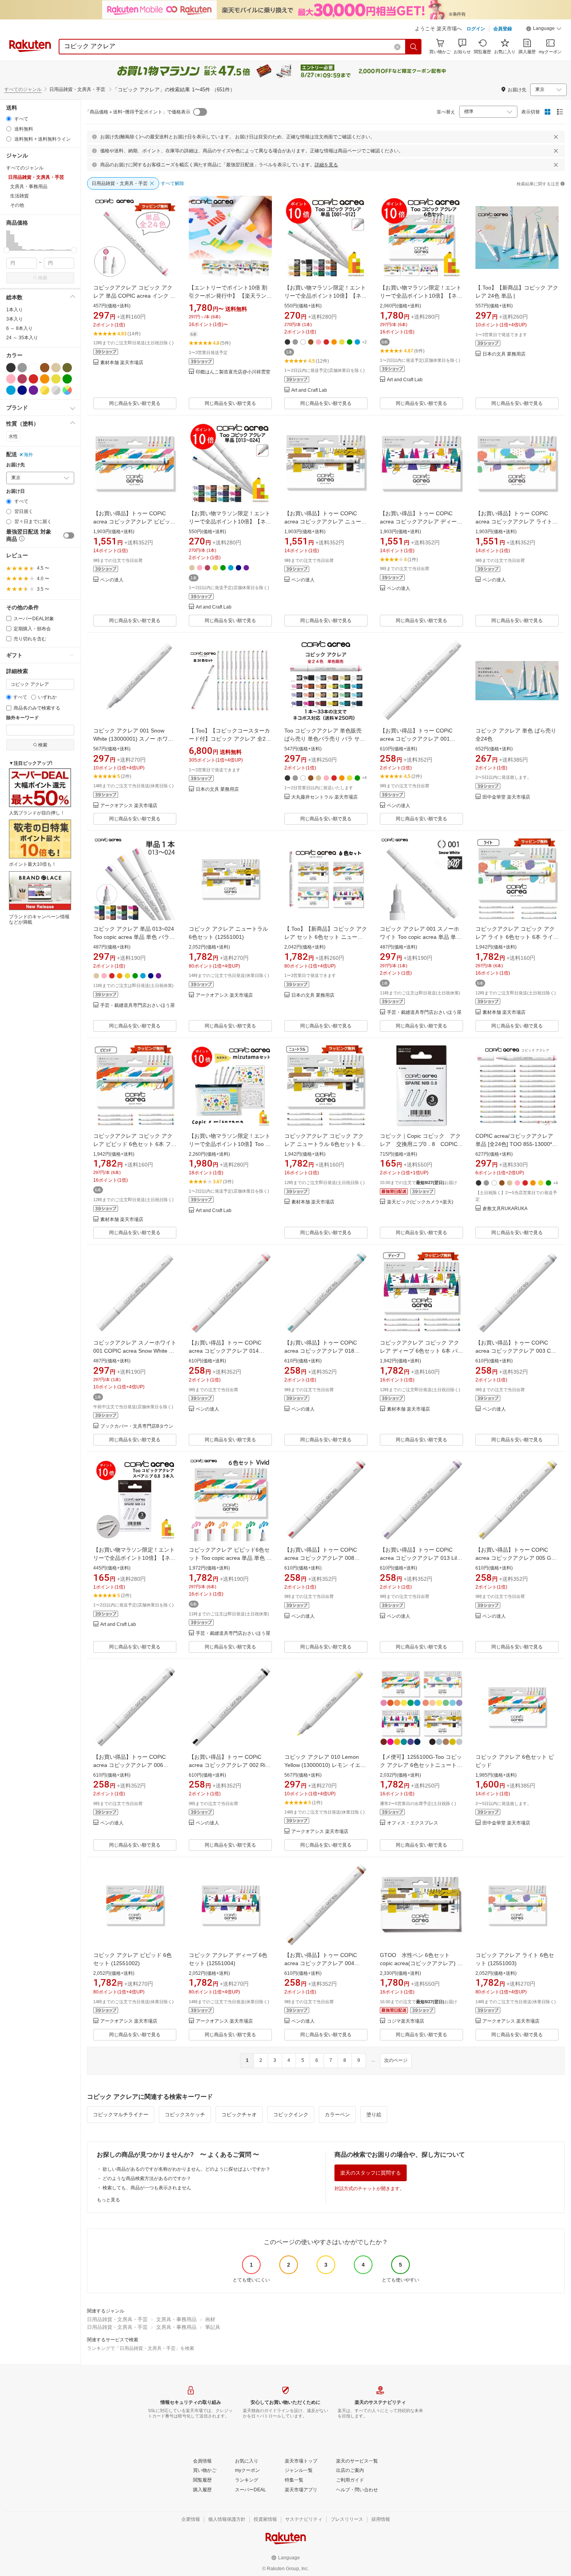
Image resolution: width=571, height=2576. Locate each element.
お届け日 (16, 491)
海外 (28, 455)
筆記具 (213, 2327)
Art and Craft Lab (309, 390)
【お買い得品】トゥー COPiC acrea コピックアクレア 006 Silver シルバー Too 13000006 (130, 1765)
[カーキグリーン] (67, 368)
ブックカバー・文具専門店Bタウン (137, 1426)
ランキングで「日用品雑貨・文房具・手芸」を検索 (141, 2348)
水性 (13, 436)
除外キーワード (23, 718)
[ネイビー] (22, 390)
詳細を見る (326, 165)
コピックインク (291, 2115)
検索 (43, 278)
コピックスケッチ (185, 2115)
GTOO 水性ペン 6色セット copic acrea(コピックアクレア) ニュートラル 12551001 (421, 1963)
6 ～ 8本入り (19, 328)
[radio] (9, 119)
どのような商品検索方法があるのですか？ (147, 2178)
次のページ (396, 2060)
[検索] (414, 47)
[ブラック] (11, 368)
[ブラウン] (45, 368)
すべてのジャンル (23, 89)
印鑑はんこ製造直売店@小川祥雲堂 (233, 372)
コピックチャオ (239, 2115)
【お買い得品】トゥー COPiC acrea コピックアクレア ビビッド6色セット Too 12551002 (134, 521)
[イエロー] (56, 379)
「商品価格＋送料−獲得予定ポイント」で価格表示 (138, 112)
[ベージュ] (56, 368)
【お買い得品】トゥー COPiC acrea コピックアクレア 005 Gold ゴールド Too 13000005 (517, 1558)
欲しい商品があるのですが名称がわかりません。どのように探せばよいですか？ (186, 2169)
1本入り (15, 310)
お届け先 (16, 465)
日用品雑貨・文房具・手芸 (117, 2319)
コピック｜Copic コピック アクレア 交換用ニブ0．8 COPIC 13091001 (420, 1144)
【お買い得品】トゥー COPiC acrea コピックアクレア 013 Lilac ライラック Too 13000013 (421, 1558)
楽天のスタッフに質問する (371, 2173)
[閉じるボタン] (556, 137)
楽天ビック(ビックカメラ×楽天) (420, 1202)
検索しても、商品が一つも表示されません (147, 2188)
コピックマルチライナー (121, 2115)
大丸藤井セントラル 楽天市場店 (325, 797)
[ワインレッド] (22, 379)
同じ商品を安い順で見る (135, 403)
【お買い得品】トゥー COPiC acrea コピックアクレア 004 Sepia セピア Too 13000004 (321, 1963)
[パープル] (33, 390)
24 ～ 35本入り (22, 338)
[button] (544, 30)
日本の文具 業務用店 (504, 354)
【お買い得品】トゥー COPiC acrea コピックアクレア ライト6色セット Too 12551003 (515, 521)
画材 (210, 2319)
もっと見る (108, 2200)
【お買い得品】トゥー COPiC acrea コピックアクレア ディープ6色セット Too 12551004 (421, 521)
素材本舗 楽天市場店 (122, 363)
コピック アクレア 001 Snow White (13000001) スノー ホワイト (133, 739)
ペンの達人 (112, 580)
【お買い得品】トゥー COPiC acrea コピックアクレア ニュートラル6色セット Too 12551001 (326, 521)
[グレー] (22, 368)
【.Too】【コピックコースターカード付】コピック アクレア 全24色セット (229, 739)
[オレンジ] (45, 379)
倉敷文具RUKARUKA (505, 1209)
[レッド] (33, 379)
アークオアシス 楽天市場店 (129, 806)
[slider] (6, 250)
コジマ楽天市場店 (406, 2021)
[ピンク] (11, 379)
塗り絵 (374, 2115)
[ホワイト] (33, 368)
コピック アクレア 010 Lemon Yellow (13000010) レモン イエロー (325, 1765)
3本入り (15, 319)
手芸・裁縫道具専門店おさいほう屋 (138, 1005)
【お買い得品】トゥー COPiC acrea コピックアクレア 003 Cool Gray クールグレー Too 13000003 (517, 1351)
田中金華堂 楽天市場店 (506, 797)
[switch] (69, 535)
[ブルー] (11, 390)
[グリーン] (67, 379)
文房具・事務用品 (176, 2319)
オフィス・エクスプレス (413, 1823)
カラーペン (337, 2115)
